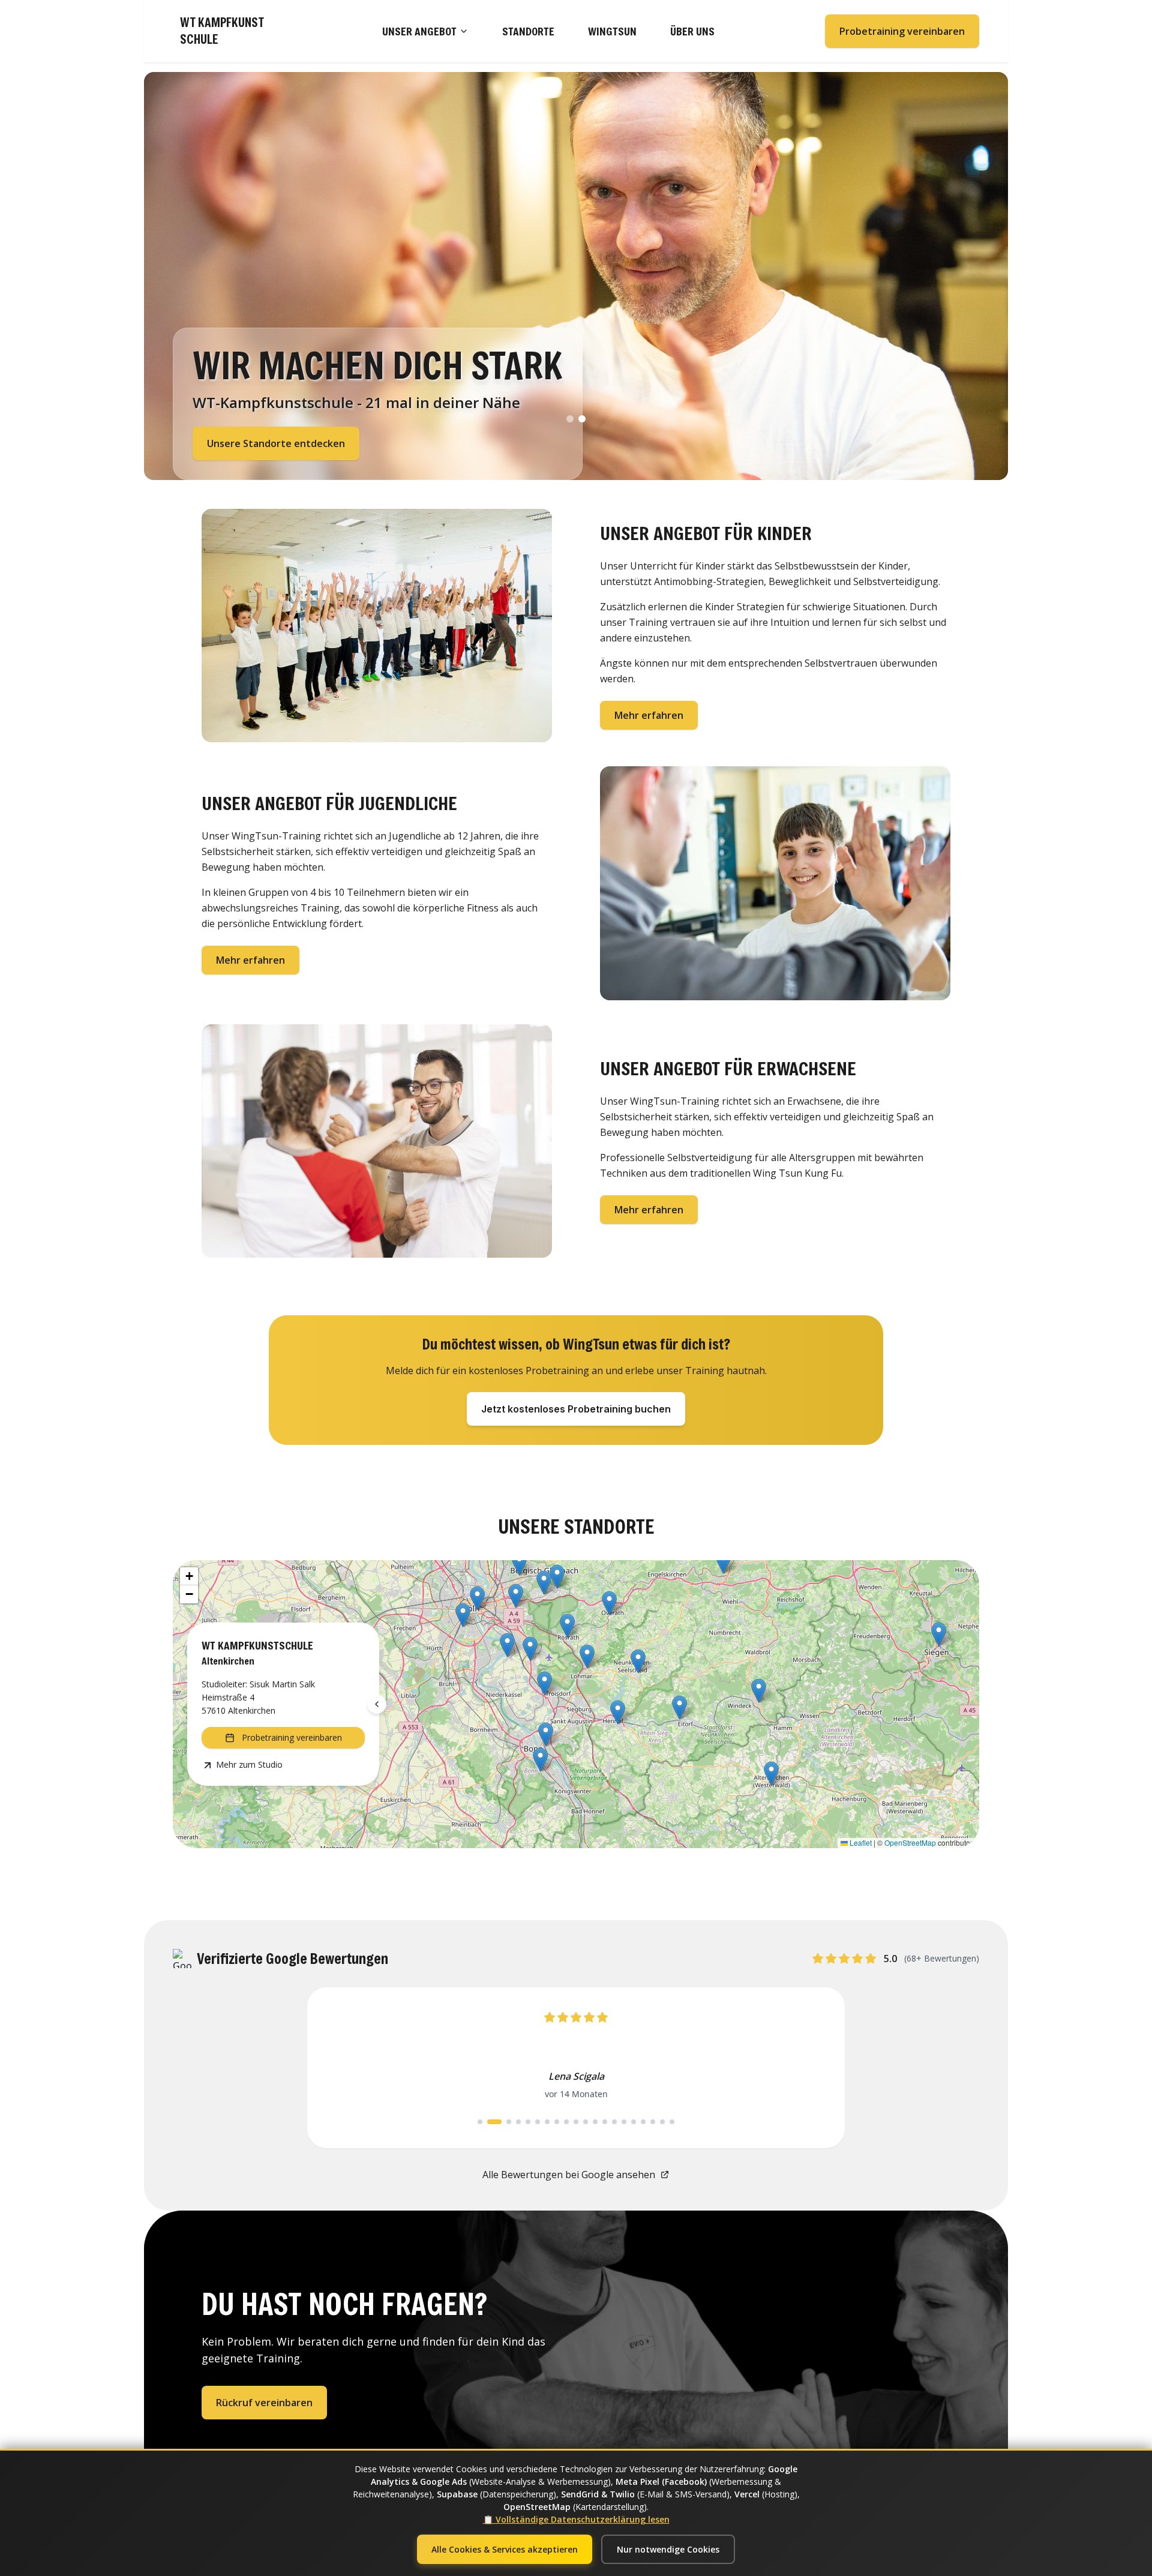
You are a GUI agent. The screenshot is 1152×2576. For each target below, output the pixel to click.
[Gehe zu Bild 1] (570, 419)
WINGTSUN (612, 31)
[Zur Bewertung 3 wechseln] (504, 2189)
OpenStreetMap (910, 1842)
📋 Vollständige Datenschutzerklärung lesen (576, 2519)
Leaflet (860, 1842)
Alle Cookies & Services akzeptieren (505, 2549)
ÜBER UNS (692, 31)
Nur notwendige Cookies (668, 2549)
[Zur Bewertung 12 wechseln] (595, 2189)
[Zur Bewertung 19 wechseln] (662, 2189)
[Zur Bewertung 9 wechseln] (566, 2189)
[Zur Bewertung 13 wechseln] (605, 2189)
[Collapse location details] (377, 1704)
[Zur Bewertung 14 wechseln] (614, 2189)
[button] (771, 1773)
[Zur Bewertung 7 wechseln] (547, 2189)
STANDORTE (528, 31)
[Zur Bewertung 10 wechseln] (576, 2189)
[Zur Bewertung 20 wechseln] (672, 2189)
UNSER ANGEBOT (419, 31)
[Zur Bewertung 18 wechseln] (653, 2189)
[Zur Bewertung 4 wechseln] (518, 2189)
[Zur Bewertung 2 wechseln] (490, 2189)
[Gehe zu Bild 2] (582, 419)
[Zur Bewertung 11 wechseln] (586, 2189)
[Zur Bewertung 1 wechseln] (480, 2189)
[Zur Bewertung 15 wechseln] (624, 2189)
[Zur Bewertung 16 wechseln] (634, 2189)
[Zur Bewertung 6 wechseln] (538, 2189)
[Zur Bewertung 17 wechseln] (643, 2189)
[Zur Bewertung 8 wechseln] (557, 2189)
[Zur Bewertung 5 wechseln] (528, 2189)
